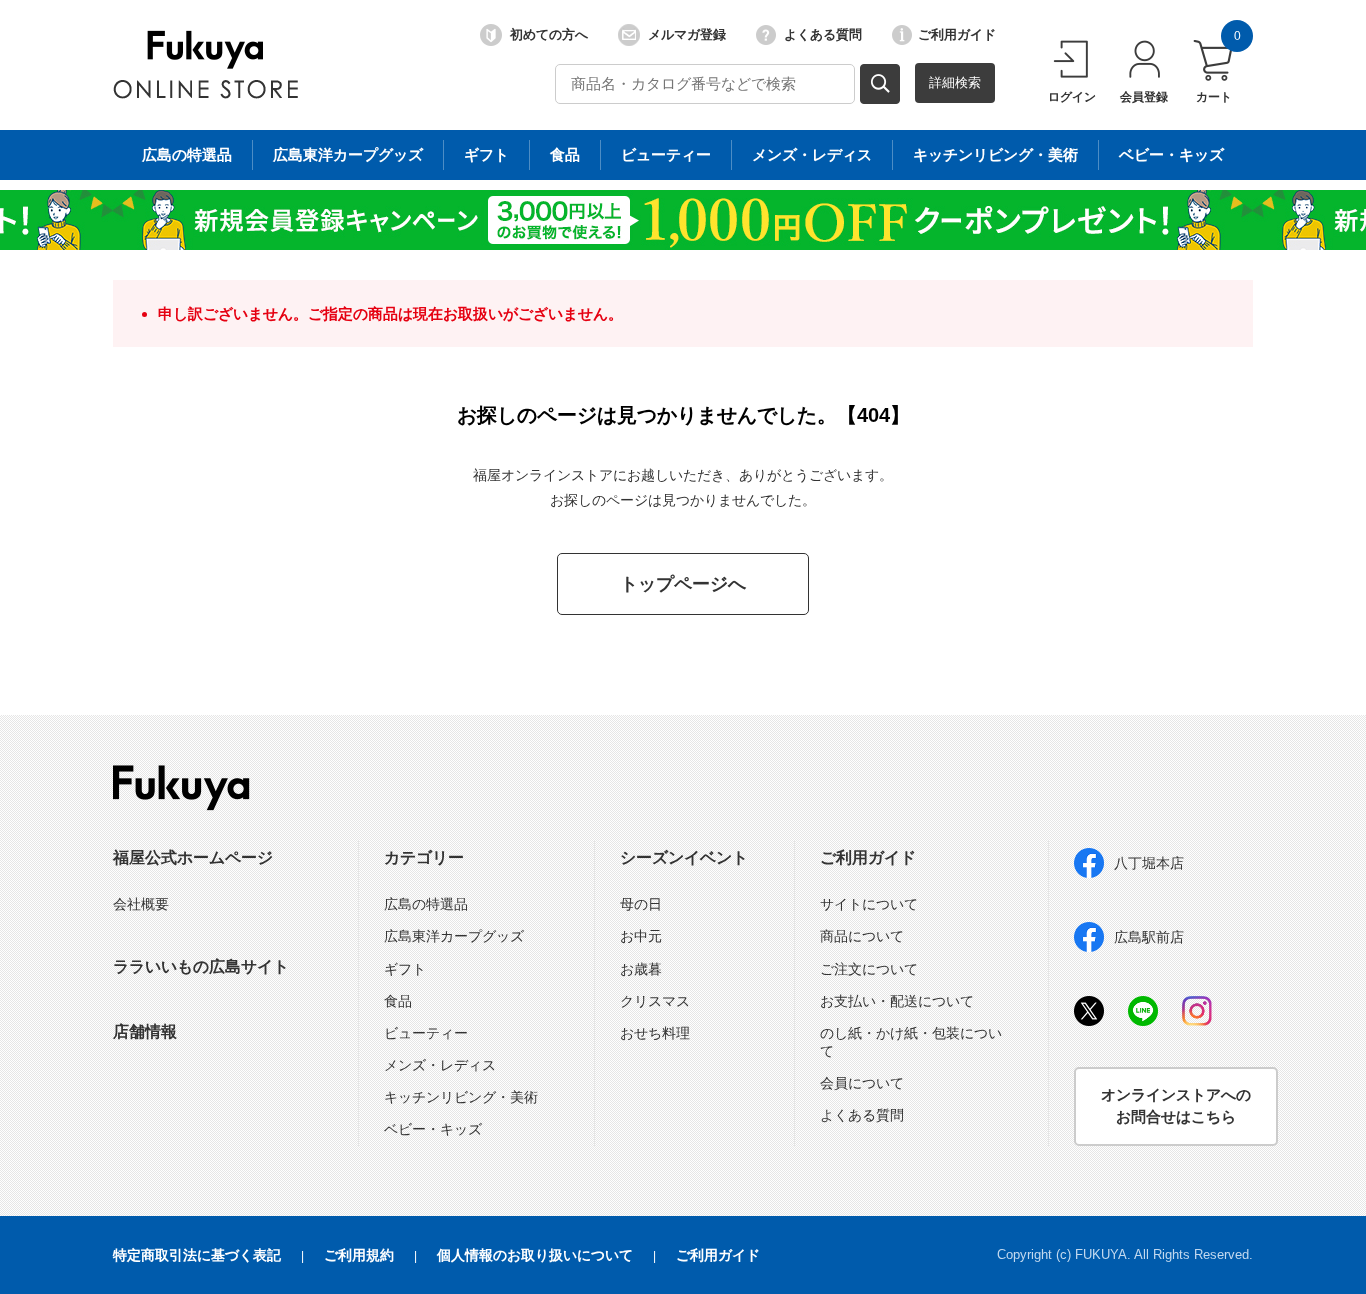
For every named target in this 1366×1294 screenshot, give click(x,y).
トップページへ (683, 584)
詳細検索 (955, 82)
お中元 (641, 936)
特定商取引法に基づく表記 (197, 1255)
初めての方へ (549, 34)
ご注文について (869, 969)
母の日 (641, 904)
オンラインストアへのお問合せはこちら (1176, 1106)
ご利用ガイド (957, 34)
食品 (565, 154)
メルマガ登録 (687, 34)
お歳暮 (641, 969)
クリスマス (655, 1001)
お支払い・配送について (897, 1001)
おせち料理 (655, 1033)
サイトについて (869, 904)
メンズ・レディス (812, 154)
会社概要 (141, 904)
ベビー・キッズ (1171, 154)
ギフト (486, 154)
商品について (862, 936)
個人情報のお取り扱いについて (535, 1255)
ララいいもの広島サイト (201, 966)
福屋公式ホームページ (193, 857)
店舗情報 (145, 1031)
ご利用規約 (359, 1255)
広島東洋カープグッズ (348, 154)
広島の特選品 (187, 154)
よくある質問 (823, 34)
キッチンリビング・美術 (995, 154)
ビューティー (666, 154)
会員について (862, 1083)
